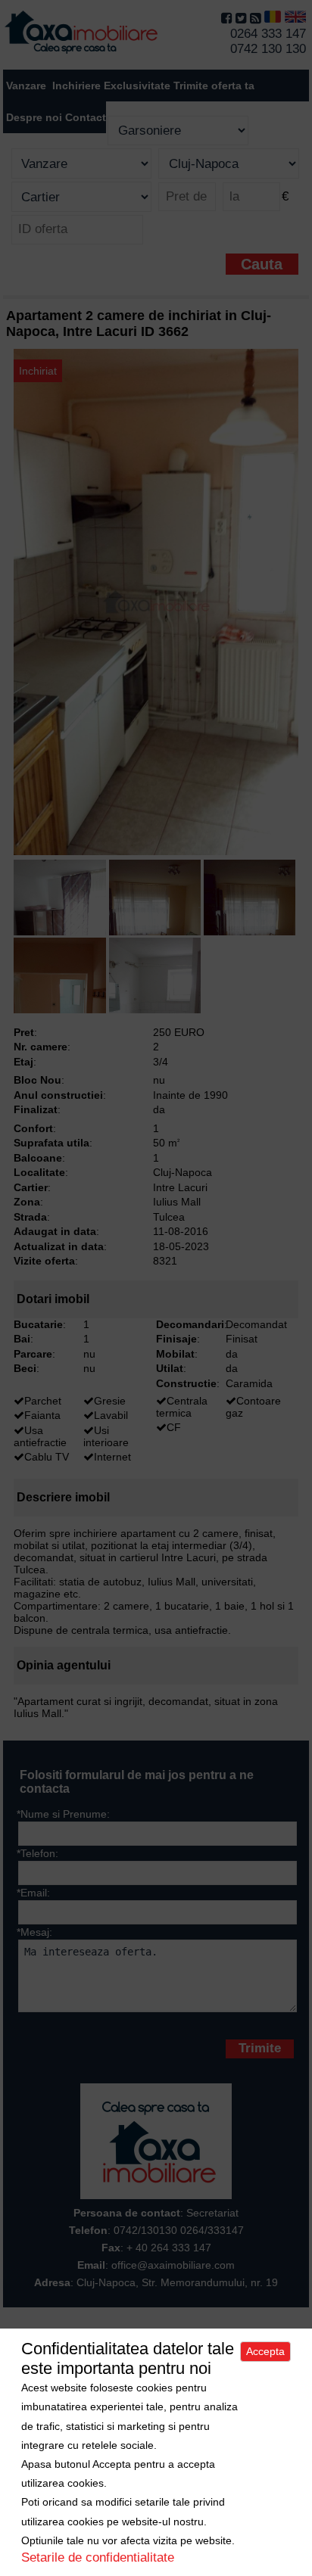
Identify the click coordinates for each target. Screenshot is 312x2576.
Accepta (265, 2351)
